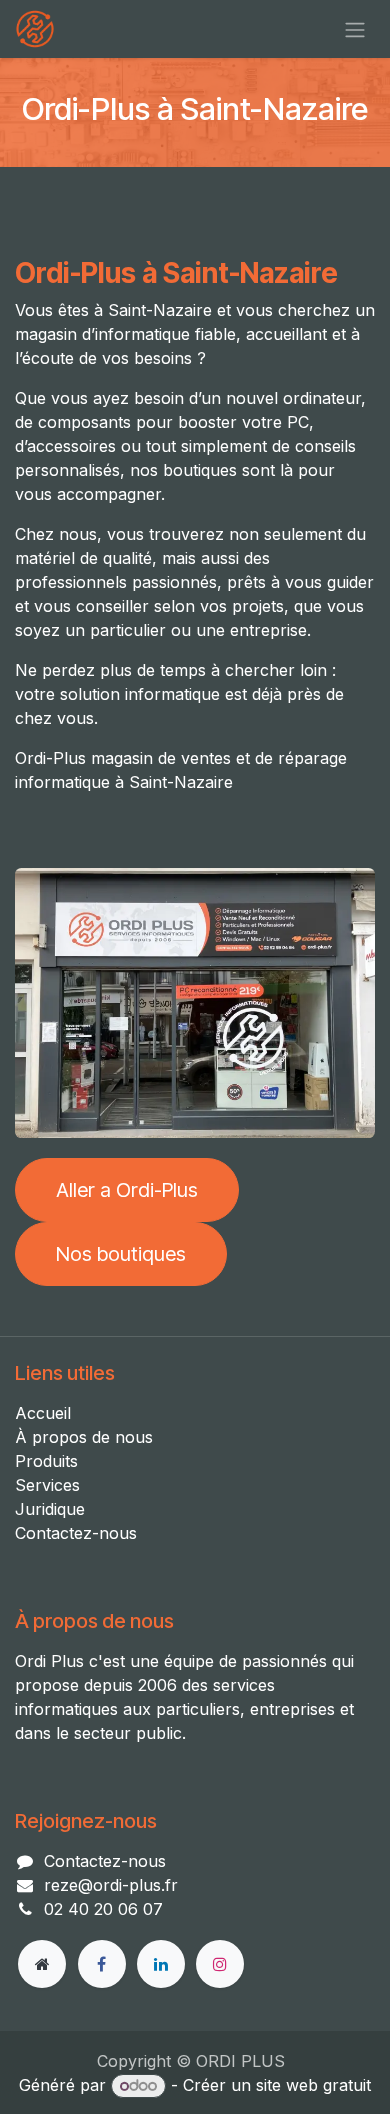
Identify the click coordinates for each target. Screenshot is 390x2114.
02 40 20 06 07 (103, 1909)
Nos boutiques (121, 1254)
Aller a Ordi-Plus (127, 1190)
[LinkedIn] (161, 1964)
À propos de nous (84, 1437)
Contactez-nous (76, 1533)
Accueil (43, 1413)
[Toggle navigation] (355, 29)
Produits (46, 1461)
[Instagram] (220, 1964)
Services (47, 1485)
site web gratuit (313, 2085)
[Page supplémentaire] (42, 1964)
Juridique (50, 1509)
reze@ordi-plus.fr (111, 1885)
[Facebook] (102, 1964)
